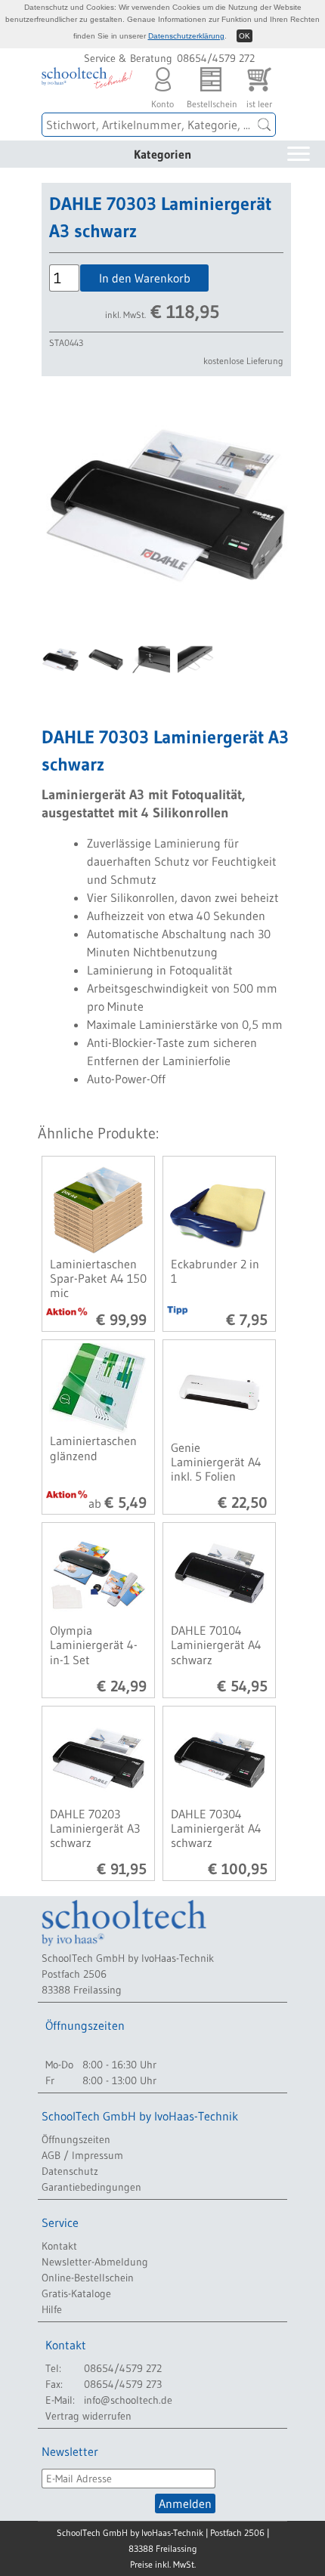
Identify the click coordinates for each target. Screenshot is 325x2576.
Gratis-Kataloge (76, 2293)
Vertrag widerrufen (88, 2416)
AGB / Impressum (82, 2155)
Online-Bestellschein (88, 2278)
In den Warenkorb (145, 278)
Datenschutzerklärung (186, 36)
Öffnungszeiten (76, 2139)
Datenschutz (70, 2171)
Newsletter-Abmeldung (95, 2262)
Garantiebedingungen (91, 2187)
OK (245, 36)
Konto (162, 100)
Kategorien (162, 154)
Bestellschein (211, 100)
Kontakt (59, 2246)
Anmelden (185, 2503)
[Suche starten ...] (265, 125)
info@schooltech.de (128, 2400)
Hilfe (52, 2309)
